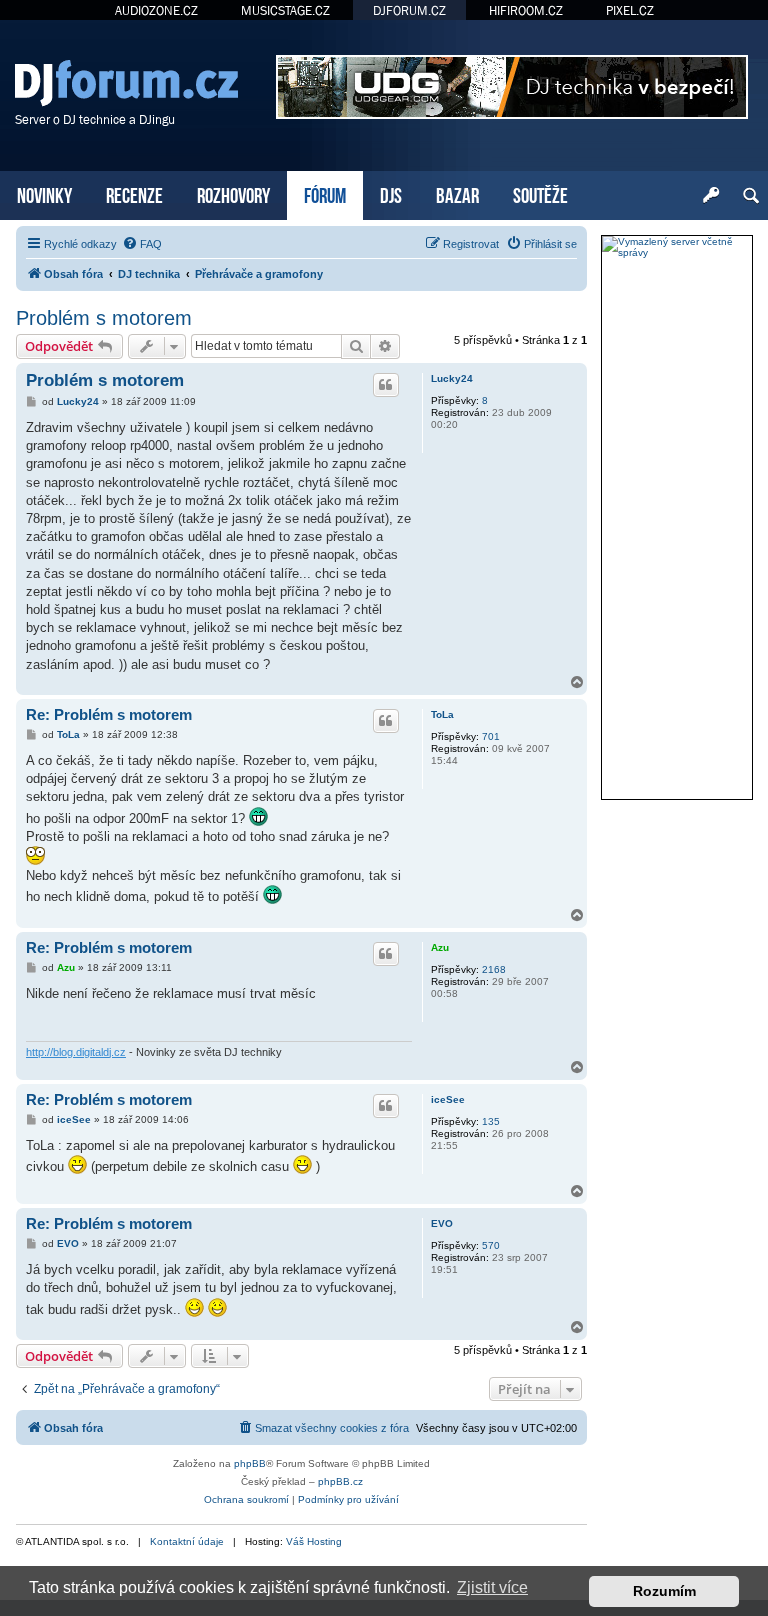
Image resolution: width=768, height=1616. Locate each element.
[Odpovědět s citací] (386, 385)
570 (491, 1245)
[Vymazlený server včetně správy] (677, 247)
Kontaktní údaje (187, 1541)
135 (491, 1121)
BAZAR (457, 193)
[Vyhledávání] (751, 196)
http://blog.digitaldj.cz (76, 1052)
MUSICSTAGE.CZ (285, 10)
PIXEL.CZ (630, 10)
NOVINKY (44, 193)
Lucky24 (452, 378)
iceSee (448, 1099)
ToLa (442, 714)
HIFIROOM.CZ (526, 10)
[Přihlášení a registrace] (711, 196)
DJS (391, 193)
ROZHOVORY (233, 193)
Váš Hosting (314, 1541)
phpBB (250, 1463)
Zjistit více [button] (492, 1587)
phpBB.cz (340, 1481)
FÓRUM (325, 193)
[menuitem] (142, 244)
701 (491, 736)
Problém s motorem (104, 318)
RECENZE (134, 193)
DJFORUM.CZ (409, 10)
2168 (494, 969)
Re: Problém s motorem (109, 714)
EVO (442, 1223)
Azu (440, 947)
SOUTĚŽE (540, 193)
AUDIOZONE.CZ (156, 10)
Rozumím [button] (664, 1591)
